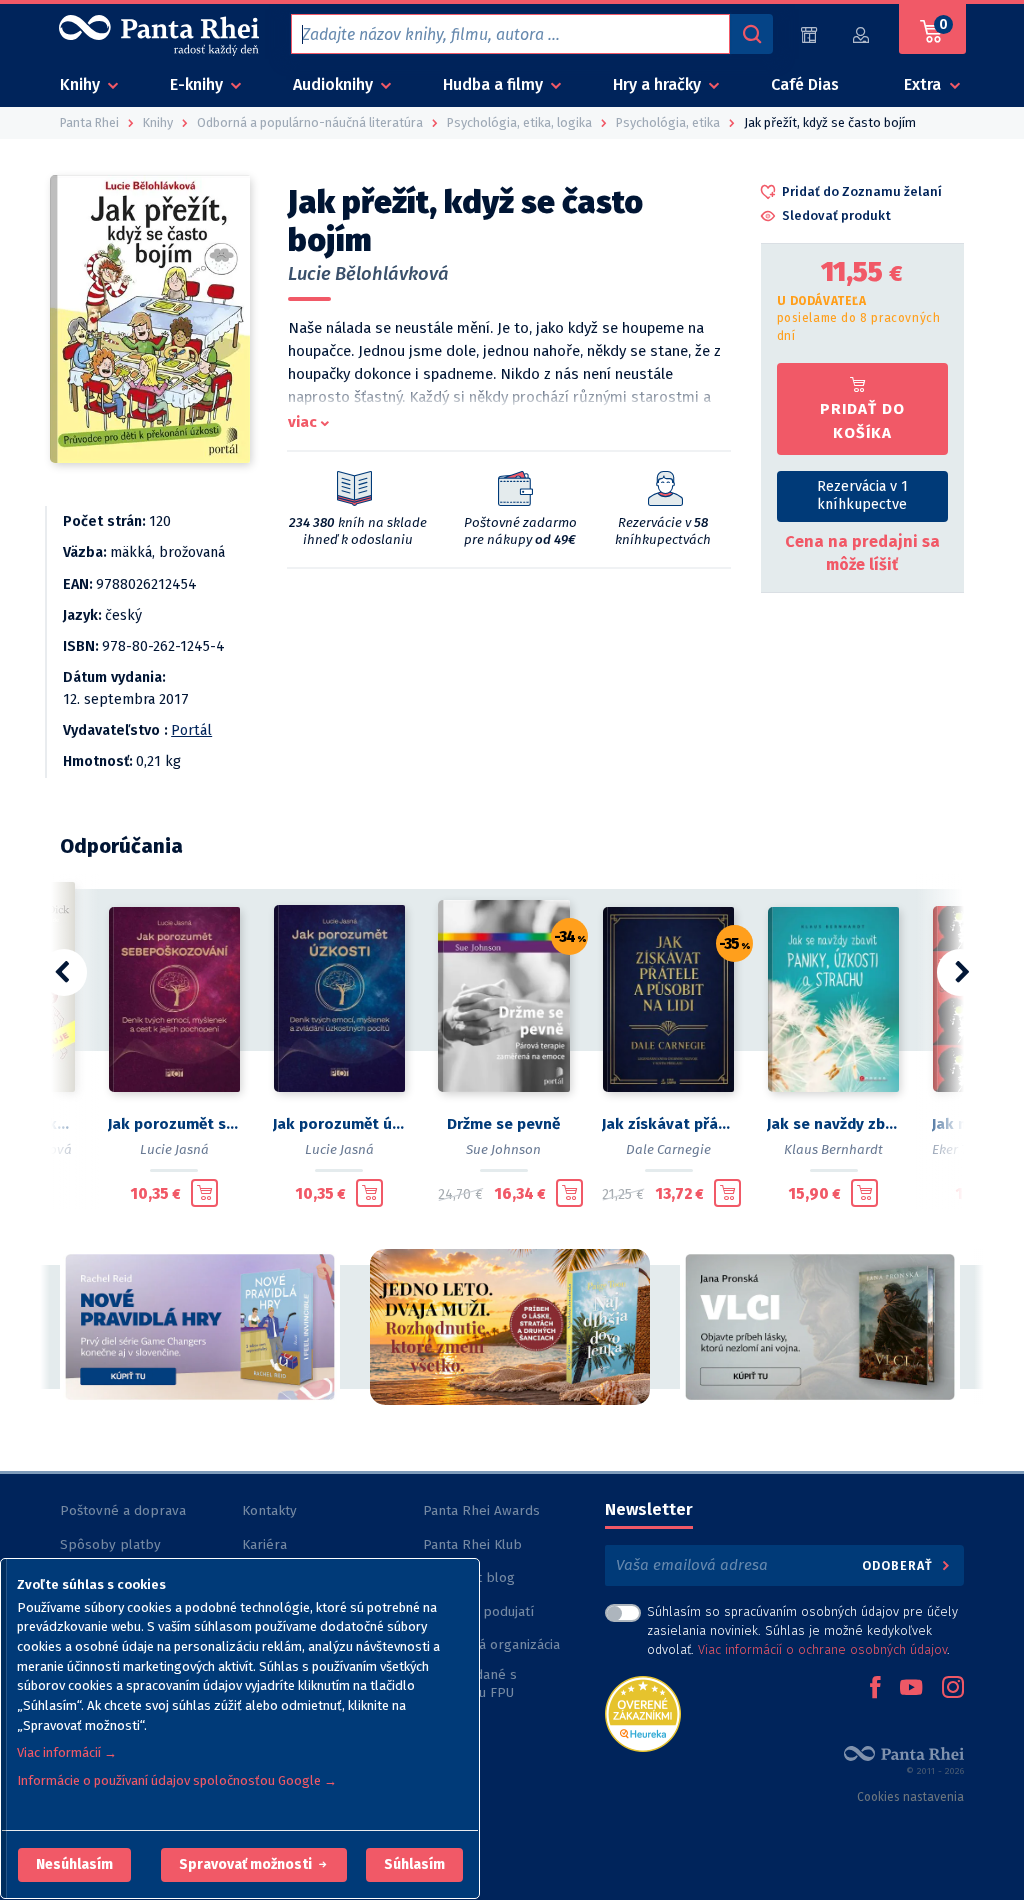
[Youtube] (911, 1689)
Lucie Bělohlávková (368, 274)
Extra (924, 84)
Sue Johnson (503, 1149)
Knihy (82, 84)
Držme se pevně (503, 1124)
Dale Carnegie (668, 1149)
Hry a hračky (659, 84)
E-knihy (198, 84)
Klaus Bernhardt (833, 1149)
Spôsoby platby (110, 1544)
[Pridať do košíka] (204, 1193)
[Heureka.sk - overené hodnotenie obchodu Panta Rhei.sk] (643, 1712)
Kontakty (269, 1510)
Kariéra (264, 1544)
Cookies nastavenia (910, 1797)
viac (302, 422)
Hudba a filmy (495, 84)
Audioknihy (335, 84)
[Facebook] (875, 1689)
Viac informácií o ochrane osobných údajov (822, 1649)
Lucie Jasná (174, 1149)
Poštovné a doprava (123, 1510)
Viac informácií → (67, 1752)
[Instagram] (953, 1689)
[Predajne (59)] (809, 34)
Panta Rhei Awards (481, 1510)
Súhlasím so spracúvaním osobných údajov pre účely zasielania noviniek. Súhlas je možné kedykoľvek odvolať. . (802, 1630)
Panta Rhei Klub (472, 1544)
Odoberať (899, 1565)
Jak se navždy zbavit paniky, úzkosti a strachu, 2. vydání (833, 1124)
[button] (74, 1865)
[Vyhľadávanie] (751, 34)
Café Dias (805, 84)
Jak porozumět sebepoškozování (174, 1124)
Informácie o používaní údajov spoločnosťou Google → (177, 1780)
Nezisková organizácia (491, 1644)
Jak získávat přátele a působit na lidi (668, 1124)
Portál (191, 730)
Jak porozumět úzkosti (339, 1124)
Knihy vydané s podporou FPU (470, 1683)
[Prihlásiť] (862, 34)
